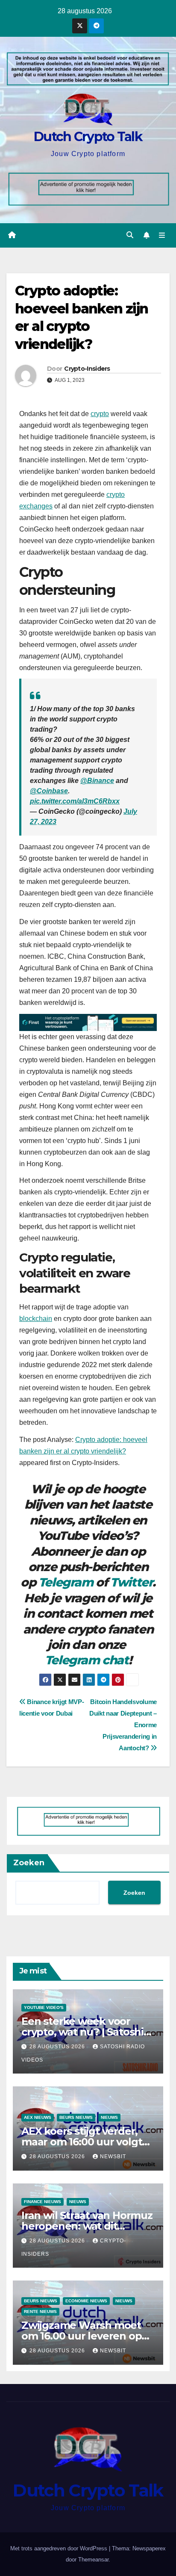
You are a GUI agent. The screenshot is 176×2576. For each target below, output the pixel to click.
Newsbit (113, 2157)
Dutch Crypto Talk (88, 137)
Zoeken (29, 1863)
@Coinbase (49, 791)
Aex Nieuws (38, 2117)
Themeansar (93, 2560)
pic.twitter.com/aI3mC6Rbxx (75, 801)
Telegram (66, 1582)
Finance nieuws (43, 2202)
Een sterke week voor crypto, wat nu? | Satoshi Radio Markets (82, 2032)
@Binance (97, 781)
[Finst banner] (88, 1022)
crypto (100, 414)
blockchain (36, 1319)
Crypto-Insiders (87, 369)
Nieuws (109, 2117)
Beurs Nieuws (76, 2117)
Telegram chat (87, 1660)
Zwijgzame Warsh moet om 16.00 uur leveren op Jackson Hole (81, 2336)
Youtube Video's (44, 2007)
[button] (130, 235)
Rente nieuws (40, 2312)
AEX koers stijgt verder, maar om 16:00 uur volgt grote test (82, 2142)
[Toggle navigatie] (162, 236)
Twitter (131, 1582)
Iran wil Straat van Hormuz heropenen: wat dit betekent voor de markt (87, 2226)
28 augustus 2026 (58, 2047)
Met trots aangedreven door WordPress (60, 2548)
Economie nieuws (86, 2301)
